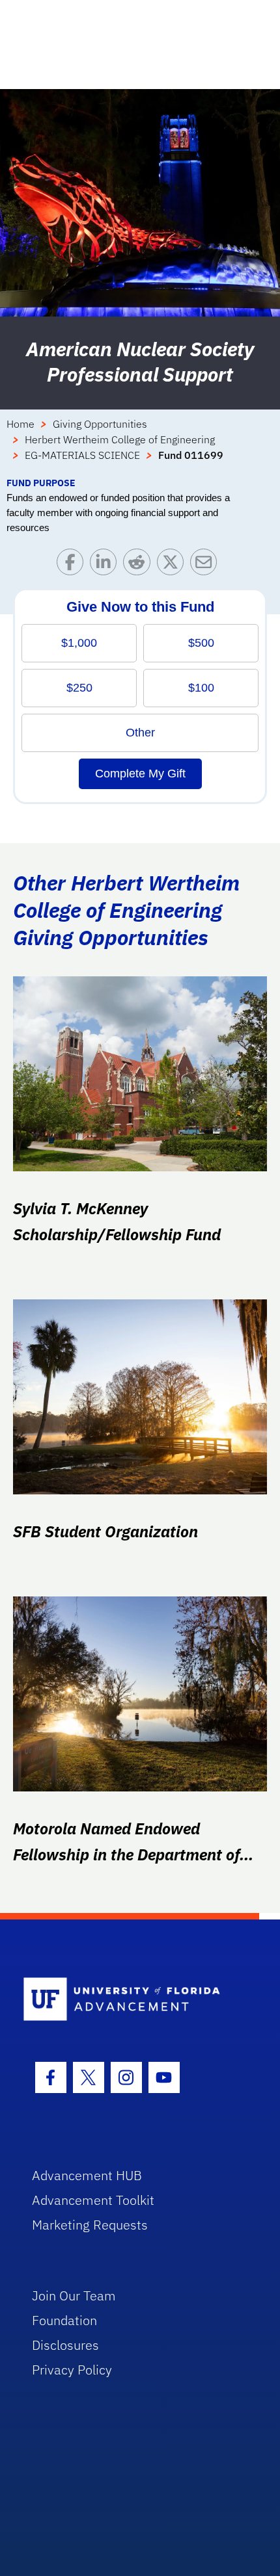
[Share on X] (174, 565)
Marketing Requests (90, 2225)
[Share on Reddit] (140, 565)
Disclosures (65, 2345)
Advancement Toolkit (93, 2200)
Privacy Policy (72, 2370)
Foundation (64, 2320)
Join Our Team (74, 2296)
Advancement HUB (87, 2175)
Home (21, 424)
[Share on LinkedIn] (106, 565)
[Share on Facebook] (73, 565)
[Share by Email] (207, 565)
